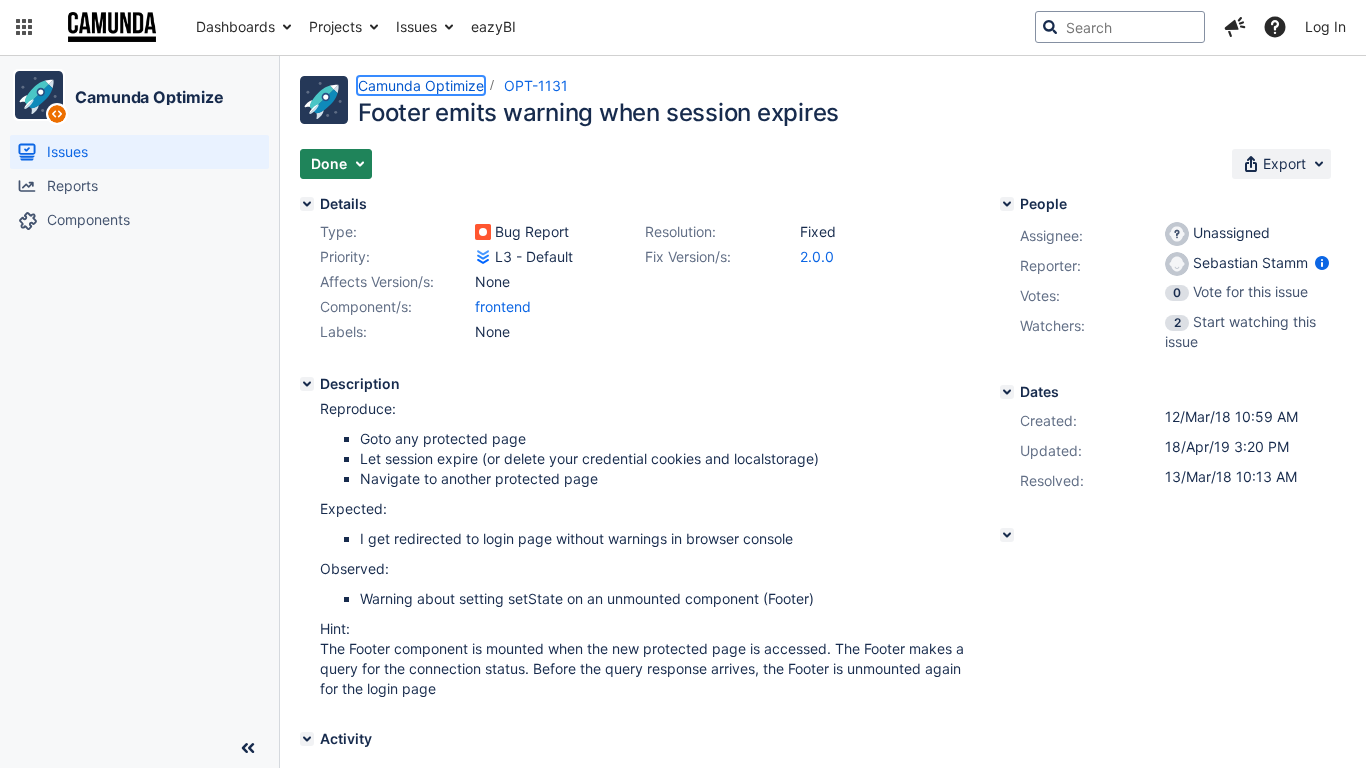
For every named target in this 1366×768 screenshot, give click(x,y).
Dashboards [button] (235, 26)
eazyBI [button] (493, 26)
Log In (1325, 26)
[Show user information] (1322, 262)
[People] (1007, 204)
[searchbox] (1120, 27)
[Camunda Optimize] (39, 95)
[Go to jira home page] (112, 27)
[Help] (1275, 27)
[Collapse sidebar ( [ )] (248, 748)
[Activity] (307, 739)
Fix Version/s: (688, 256)
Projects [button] (335, 26)
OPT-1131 (536, 85)
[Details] (307, 204)
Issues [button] (416, 26)
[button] (24, 27)
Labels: (343, 331)
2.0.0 (817, 256)
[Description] (307, 384)
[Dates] (1007, 392)
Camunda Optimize (149, 97)
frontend (503, 306)
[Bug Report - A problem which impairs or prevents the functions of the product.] (483, 232)
